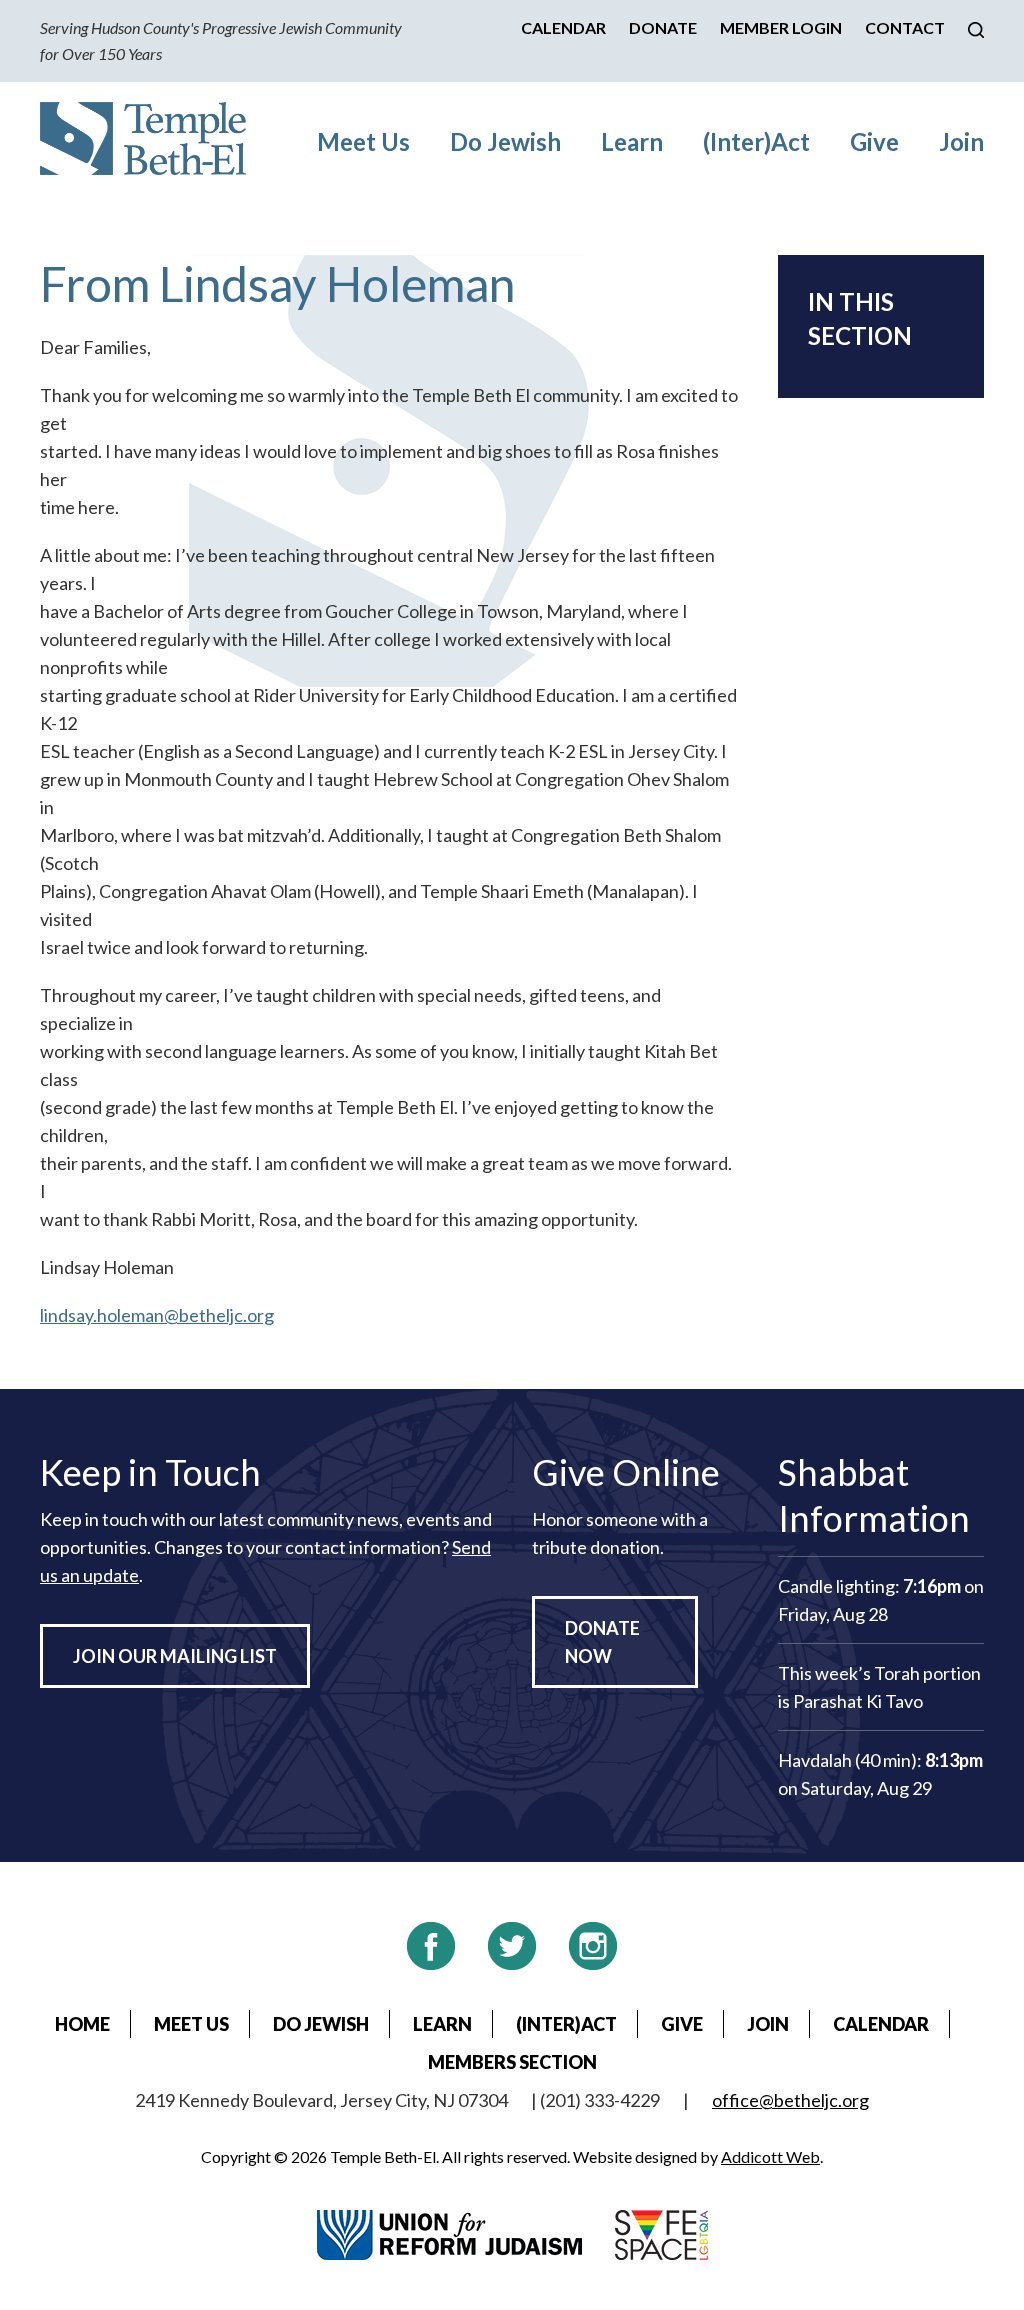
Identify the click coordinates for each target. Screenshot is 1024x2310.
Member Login (781, 27)
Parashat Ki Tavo (858, 1701)
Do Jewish (505, 141)
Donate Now (602, 1642)
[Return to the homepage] (143, 138)
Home (82, 2024)
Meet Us (363, 141)
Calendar (563, 27)
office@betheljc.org (790, 2100)
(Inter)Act (756, 141)
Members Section (512, 2062)
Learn (632, 141)
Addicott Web (770, 2156)
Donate (663, 27)
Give (874, 141)
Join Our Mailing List (175, 1656)
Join (961, 141)
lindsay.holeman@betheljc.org (157, 1315)
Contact (905, 27)
